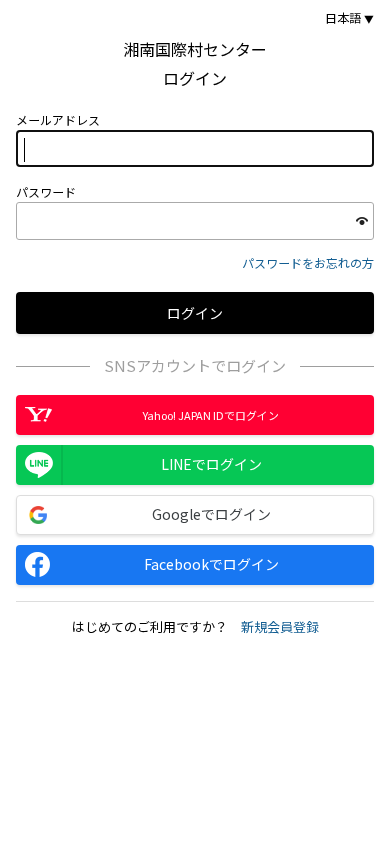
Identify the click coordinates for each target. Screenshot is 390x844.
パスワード (46, 192)
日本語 (343, 18)
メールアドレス (58, 120)
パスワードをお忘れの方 (308, 262)
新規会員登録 (280, 626)
